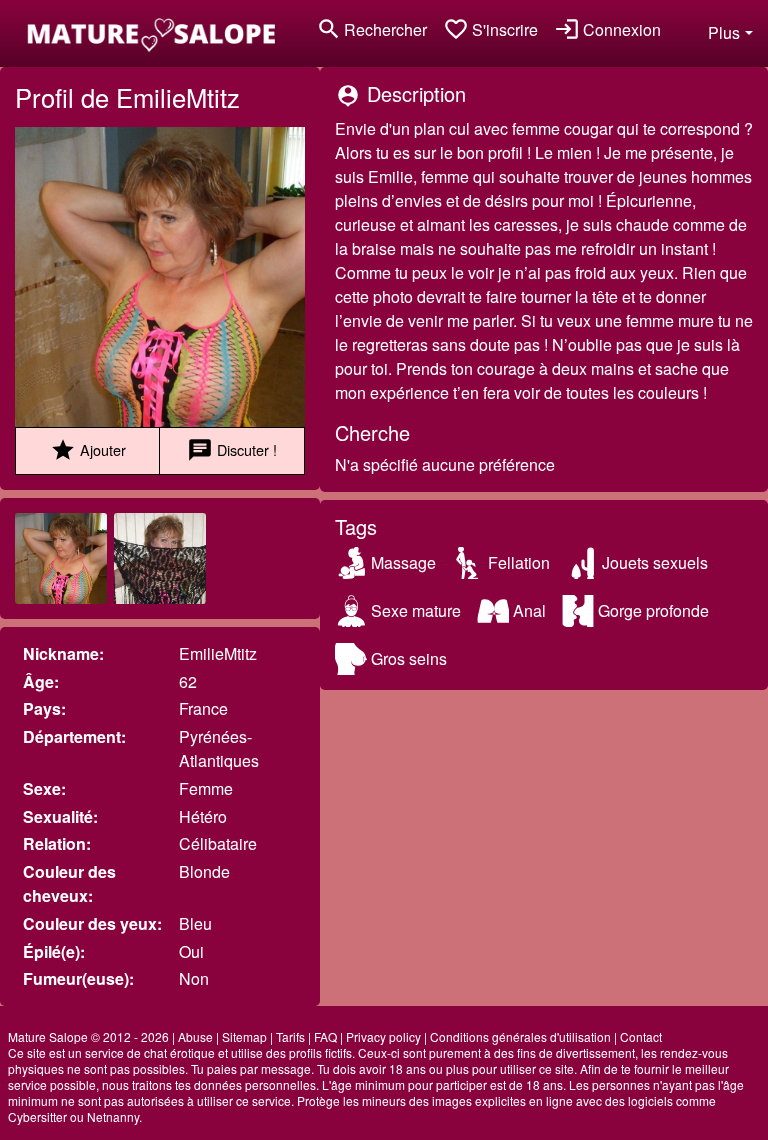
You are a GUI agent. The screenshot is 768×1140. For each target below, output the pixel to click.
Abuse (195, 1036)
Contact (641, 1036)
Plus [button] (724, 32)
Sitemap (244, 1036)
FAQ (325, 1036)
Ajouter (88, 450)
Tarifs (290, 1036)
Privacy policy (383, 1036)
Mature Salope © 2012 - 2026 (88, 1036)
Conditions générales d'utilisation (520, 1036)
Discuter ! (232, 450)
